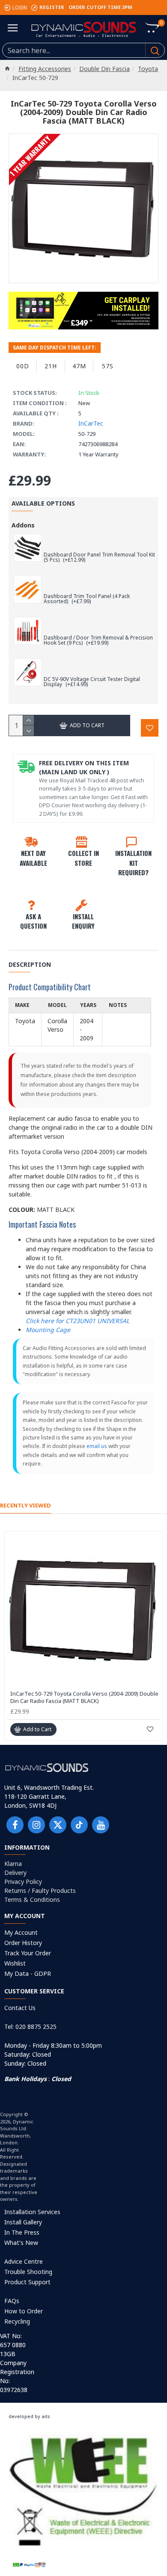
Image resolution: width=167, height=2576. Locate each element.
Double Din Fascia (104, 69)
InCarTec (91, 423)
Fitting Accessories (45, 69)
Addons (23, 525)
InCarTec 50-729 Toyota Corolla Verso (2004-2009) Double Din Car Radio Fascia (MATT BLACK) (84, 1697)
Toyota (148, 69)
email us (97, 1446)
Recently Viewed (25, 1506)
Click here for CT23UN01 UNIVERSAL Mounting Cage (78, 1325)
